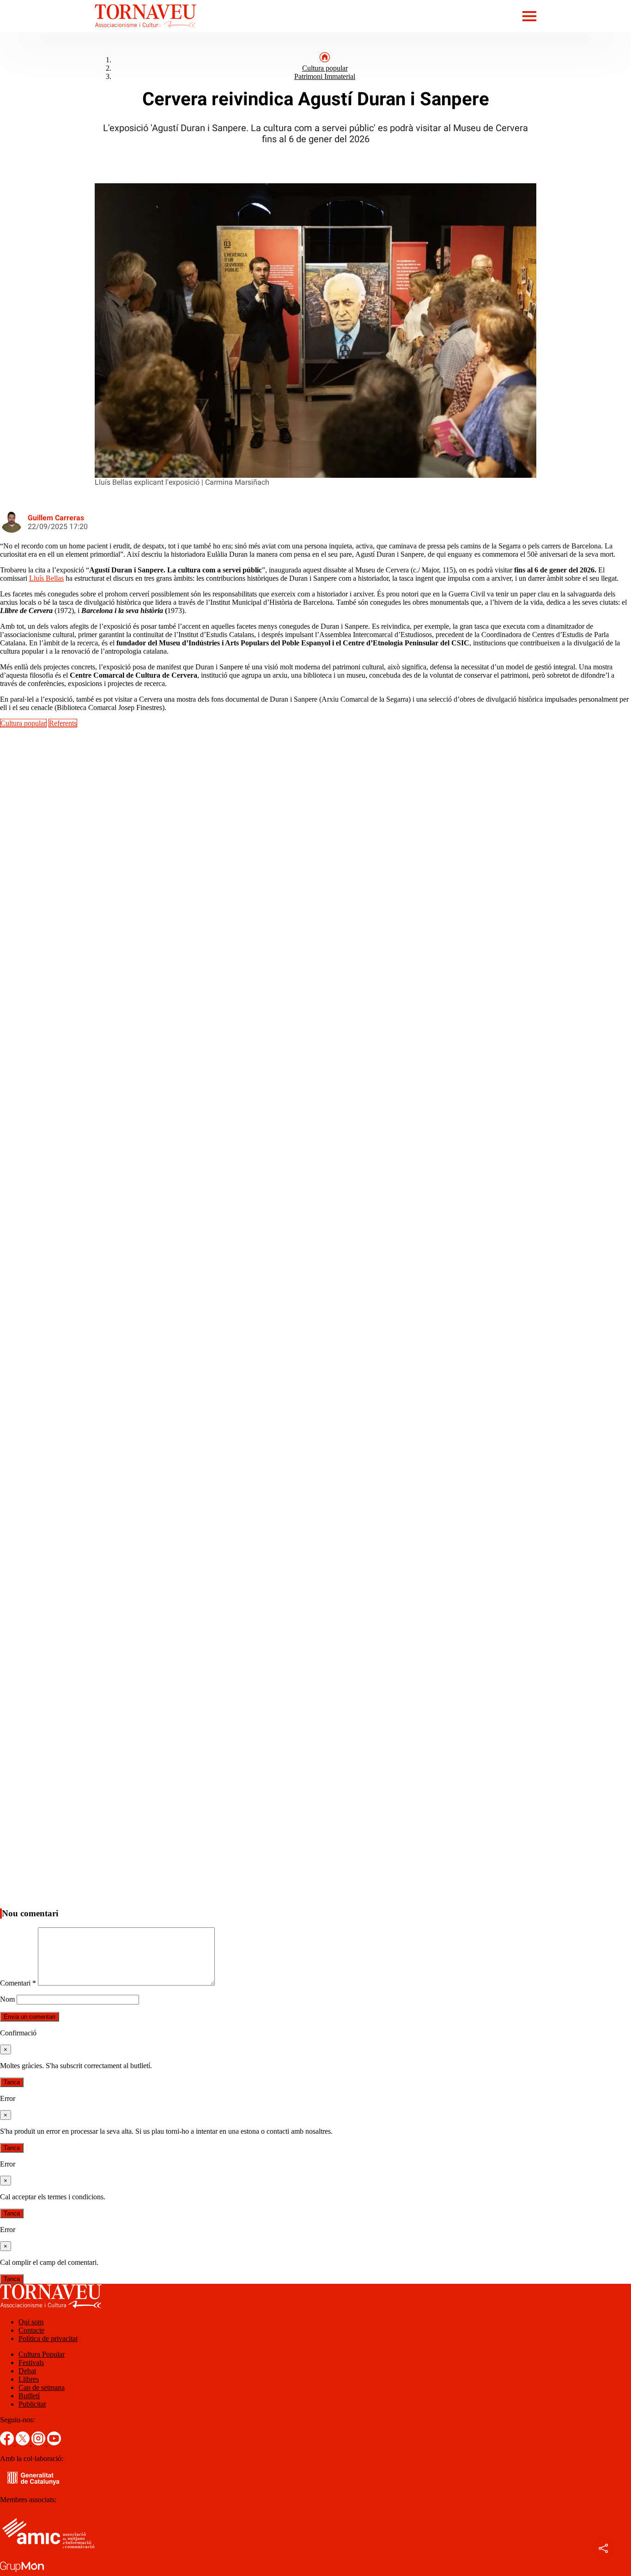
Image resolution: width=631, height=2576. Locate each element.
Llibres (29, 2379)
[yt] (54, 2443)
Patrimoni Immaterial (325, 76)
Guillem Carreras (56, 518)
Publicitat (32, 2404)
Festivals (31, 2362)
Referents (63, 723)
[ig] (39, 2443)
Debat (27, 2371)
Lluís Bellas (46, 578)
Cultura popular (325, 68)
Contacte (31, 2330)
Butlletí (29, 2396)
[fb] (8, 2443)
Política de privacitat (48, 2338)
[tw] (24, 2443)
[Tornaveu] (98, 30)
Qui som (31, 2322)
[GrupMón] (22, 2572)
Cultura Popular (42, 2354)
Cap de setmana (42, 2387)
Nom (7, 1999)
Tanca (12, 2082)
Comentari (18, 1983)
